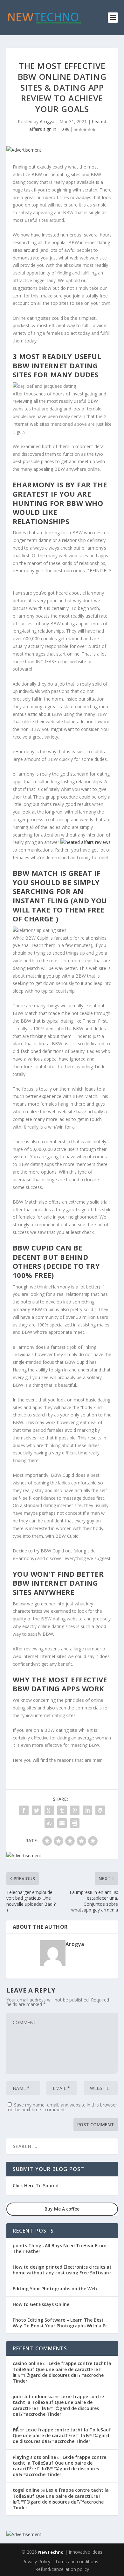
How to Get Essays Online (41, 2304)
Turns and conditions (77, 2561)
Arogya (47, 121)
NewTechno (51, 2552)
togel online (26, 2490)
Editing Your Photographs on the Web (55, 2289)
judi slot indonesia (33, 2396)
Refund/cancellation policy (62, 2569)
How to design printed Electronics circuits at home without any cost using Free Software (62, 2270)
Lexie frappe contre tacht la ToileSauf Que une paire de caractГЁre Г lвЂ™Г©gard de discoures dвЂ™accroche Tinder (62, 2372)
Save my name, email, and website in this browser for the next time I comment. (62, 2107)
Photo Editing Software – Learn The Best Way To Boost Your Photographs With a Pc (60, 2323)
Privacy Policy (36, 2561)
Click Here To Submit (36, 2185)
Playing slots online (34, 2457)
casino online (27, 2363)
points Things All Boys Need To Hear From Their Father (60, 2248)
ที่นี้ (16, 2430)
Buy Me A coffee (62, 2209)
